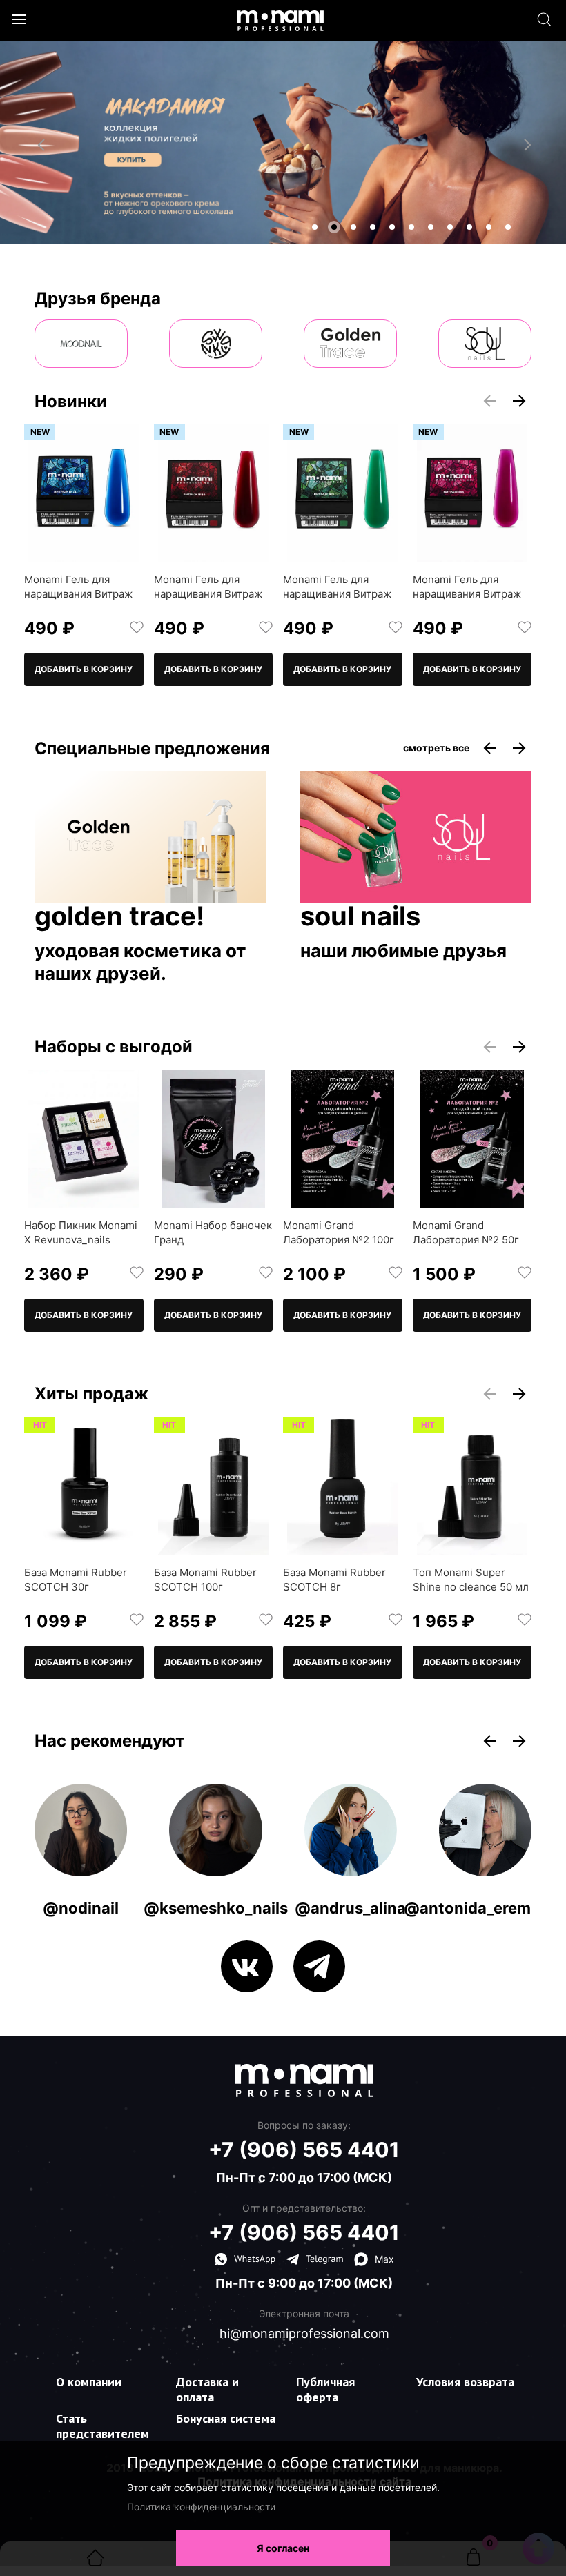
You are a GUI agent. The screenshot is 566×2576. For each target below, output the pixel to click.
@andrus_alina (350, 1908)
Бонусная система (226, 2418)
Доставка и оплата (207, 2389)
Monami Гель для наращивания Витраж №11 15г (78, 594)
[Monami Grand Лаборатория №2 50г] (472, 1139)
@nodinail (81, 1908)
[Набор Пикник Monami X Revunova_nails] (84, 1139)
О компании (89, 2382)
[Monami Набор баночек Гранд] (214, 1139)
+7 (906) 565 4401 (304, 2150)
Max (384, 2259)
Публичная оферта (325, 2389)
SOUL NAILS (360, 917)
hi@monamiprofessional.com (304, 2334)
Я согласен (283, 2548)
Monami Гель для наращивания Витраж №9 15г (337, 594)
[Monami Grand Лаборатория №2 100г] (343, 1139)
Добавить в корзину (84, 669)
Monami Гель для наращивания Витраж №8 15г (467, 594)
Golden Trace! (119, 917)
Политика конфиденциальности (201, 2507)
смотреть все (436, 748)
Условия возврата (465, 2382)
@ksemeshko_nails (216, 1908)
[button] (315, 227)
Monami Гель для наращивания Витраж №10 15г (208, 594)
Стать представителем (103, 2426)
